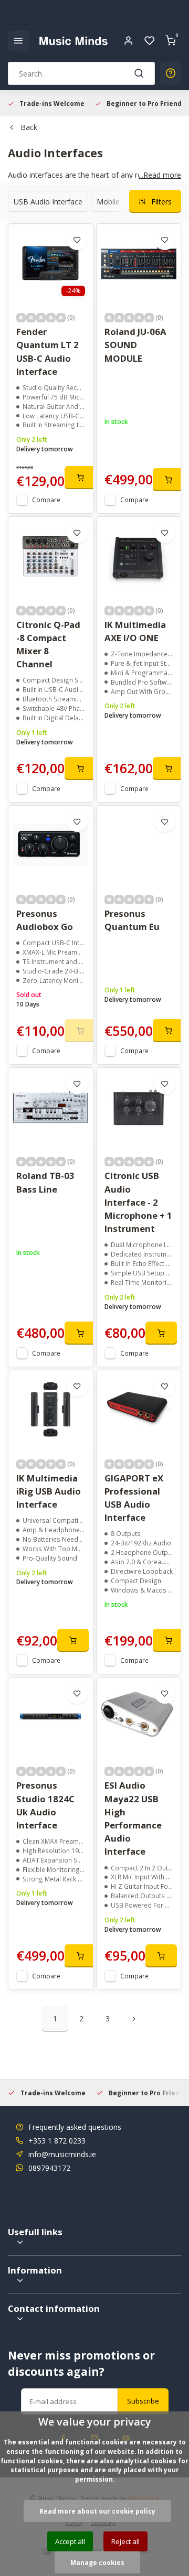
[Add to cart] (80, 478)
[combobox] (81, 73)
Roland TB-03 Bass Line (45, 1182)
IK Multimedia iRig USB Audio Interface (49, 1491)
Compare (46, 500)
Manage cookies (97, 2562)
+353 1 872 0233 (57, 2141)
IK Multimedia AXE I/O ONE (135, 631)
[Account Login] (129, 41)
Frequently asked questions (75, 2127)
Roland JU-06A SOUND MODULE (135, 345)
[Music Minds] (73, 41)
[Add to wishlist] (77, 240)
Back (29, 127)
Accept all (70, 2541)
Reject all (125, 2541)
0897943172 (49, 2168)
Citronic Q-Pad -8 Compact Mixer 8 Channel (48, 645)
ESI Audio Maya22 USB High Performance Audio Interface (133, 1818)
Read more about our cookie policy (97, 2511)
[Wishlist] (150, 41)
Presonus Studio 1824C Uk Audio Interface (45, 1805)
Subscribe (143, 2401)
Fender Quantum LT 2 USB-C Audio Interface (48, 351)
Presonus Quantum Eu (132, 920)
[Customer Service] (171, 73)
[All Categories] (18, 41)
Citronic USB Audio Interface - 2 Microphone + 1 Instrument (138, 1202)
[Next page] (134, 2019)
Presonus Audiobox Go (45, 920)
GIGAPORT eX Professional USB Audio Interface (134, 1498)
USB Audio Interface (48, 202)
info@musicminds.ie (62, 2154)
